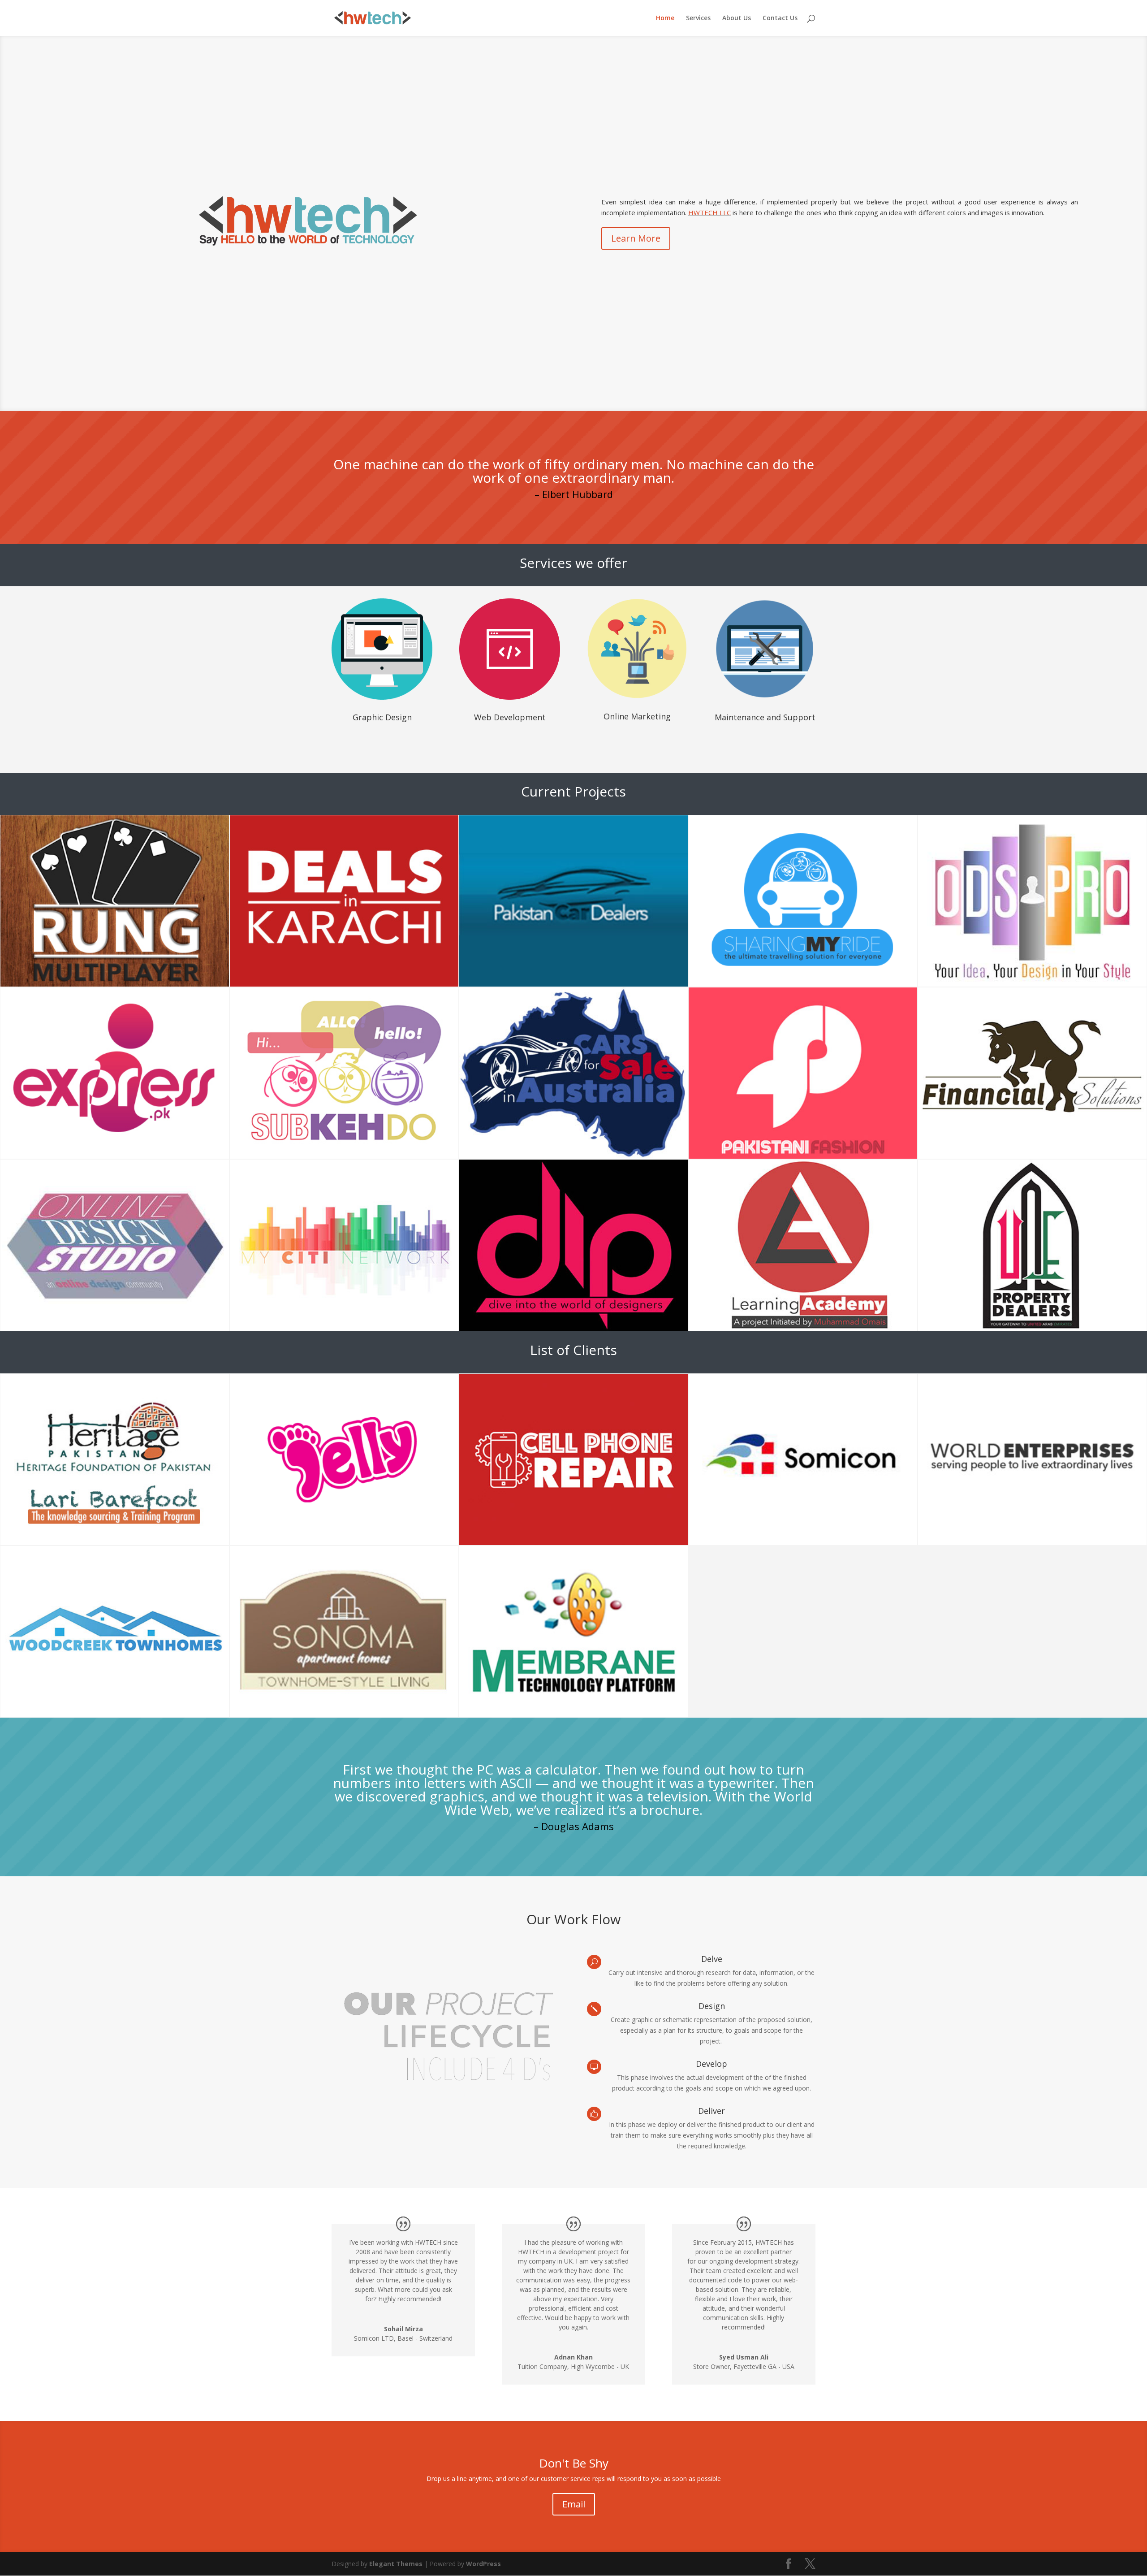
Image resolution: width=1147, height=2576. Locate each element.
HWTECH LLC (709, 212)
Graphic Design (382, 717)
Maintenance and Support (765, 717)
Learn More (636, 238)
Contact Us (780, 18)
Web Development (510, 717)
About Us (737, 18)
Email (574, 2504)
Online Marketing (637, 716)
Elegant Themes (396, 2564)
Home (665, 18)
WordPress (483, 2564)
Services (698, 18)
